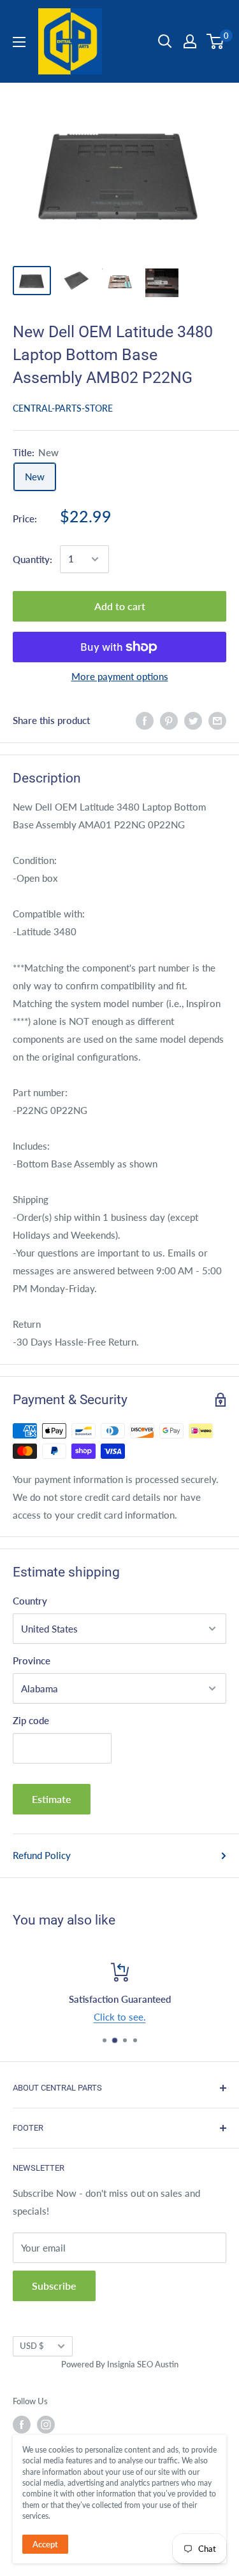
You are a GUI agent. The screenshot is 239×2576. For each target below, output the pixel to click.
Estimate (52, 1799)
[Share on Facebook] (145, 720)
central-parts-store (63, 408)
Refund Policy (42, 1855)
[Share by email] (217, 720)
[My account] (190, 41)
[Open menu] (19, 42)
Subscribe (54, 2286)
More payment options (120, 676)
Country (30, 1601)
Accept (45, 2544)
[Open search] (165, 41)
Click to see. (120, 2017)
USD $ (32, 2346)
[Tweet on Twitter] (193, 720)
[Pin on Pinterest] (169, 720)
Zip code (31, 1720)
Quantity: (33, 559)
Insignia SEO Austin (143, 2364)
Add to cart (120, 606)
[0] (216, 41)
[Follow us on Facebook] (22, 2425)
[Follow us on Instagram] (46, 2425)
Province (32, 1660)
